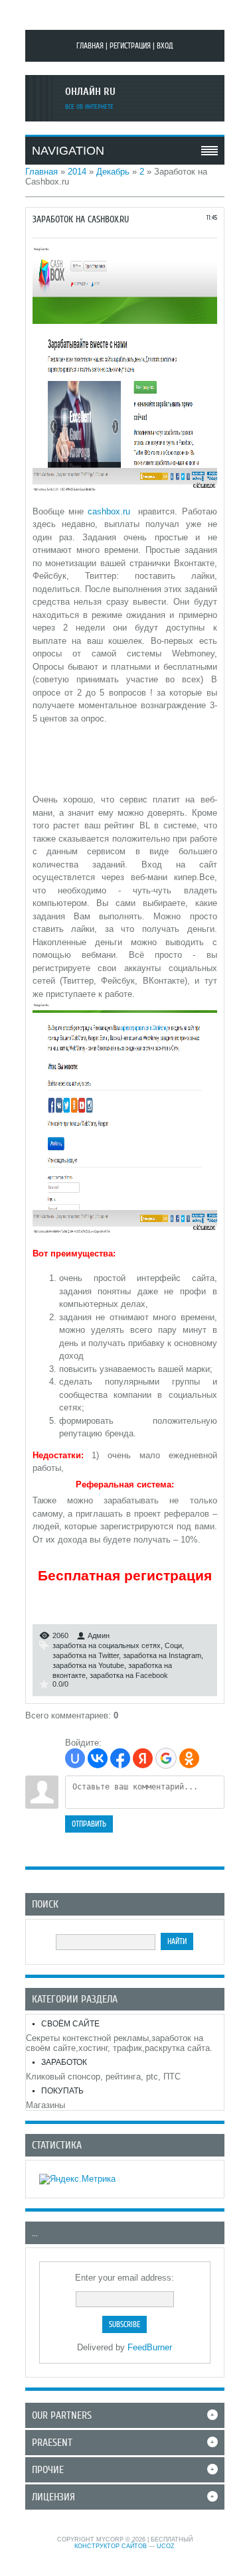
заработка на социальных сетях (107, 1645)
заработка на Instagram (162, 1655)
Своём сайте (70, 2024)
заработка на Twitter (86, 1655)
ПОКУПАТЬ (62, 2091)
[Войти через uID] (75, 1758)
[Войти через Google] (166, 1758)
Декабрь (113, 172)
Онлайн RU (90, 92)
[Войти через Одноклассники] (189, 1758)
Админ (99, 1635)
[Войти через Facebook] (120, 1758)
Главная (90, 46)
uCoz (166, 2546)
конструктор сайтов (111, 2546)
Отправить (89, 1824)
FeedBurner (150, 2347)
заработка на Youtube (88, 1665)
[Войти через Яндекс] (143, 1758)
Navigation (68, 151)
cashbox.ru (109, 511)
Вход (165, 46)
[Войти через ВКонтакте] (98, 1758)
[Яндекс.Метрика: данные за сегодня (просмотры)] (77, 2179)
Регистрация (130, 46)
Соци (173, 1645)
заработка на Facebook (129, 1675)
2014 (77, 172)
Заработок (64, 2062)
